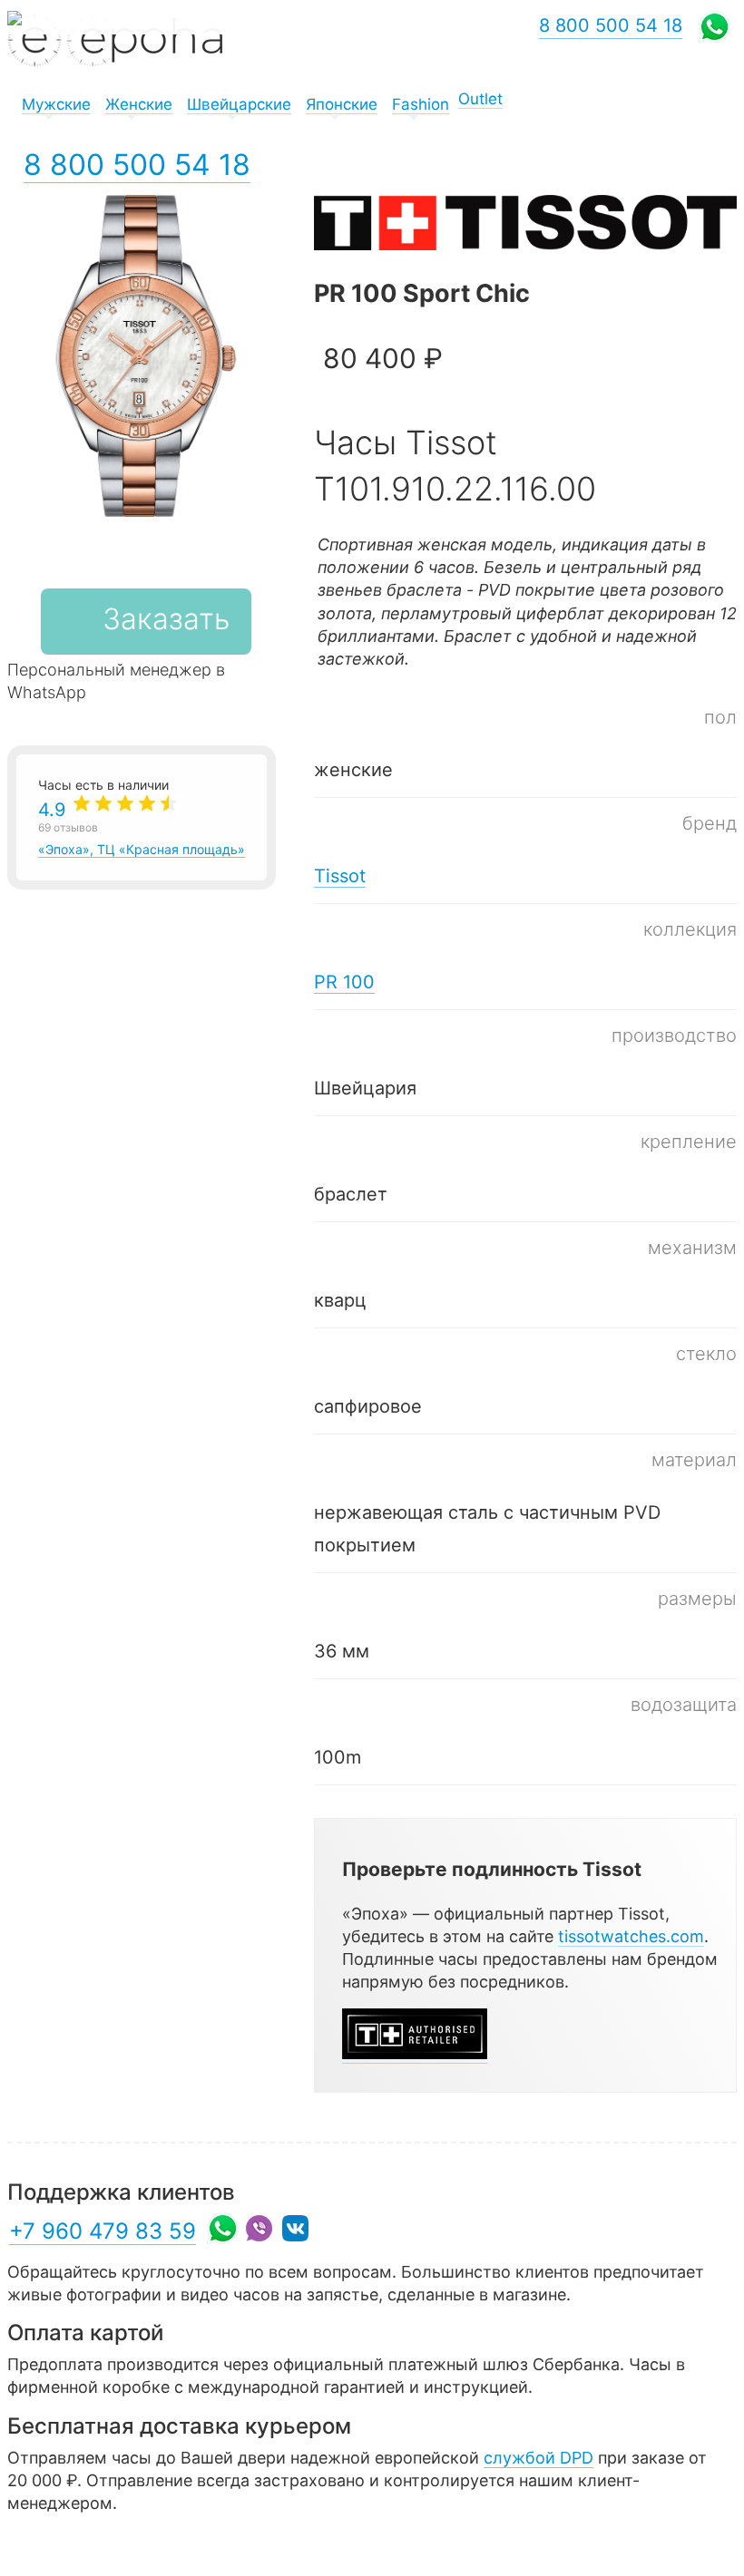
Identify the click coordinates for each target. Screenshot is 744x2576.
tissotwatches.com (631, 1936)
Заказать (166, 619)
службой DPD (538, 2458)
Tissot (340, 876)
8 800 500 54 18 (137, 165)
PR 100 (344, 982)
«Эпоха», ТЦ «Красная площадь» (142, 828)
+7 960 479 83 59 (103, 2231)
